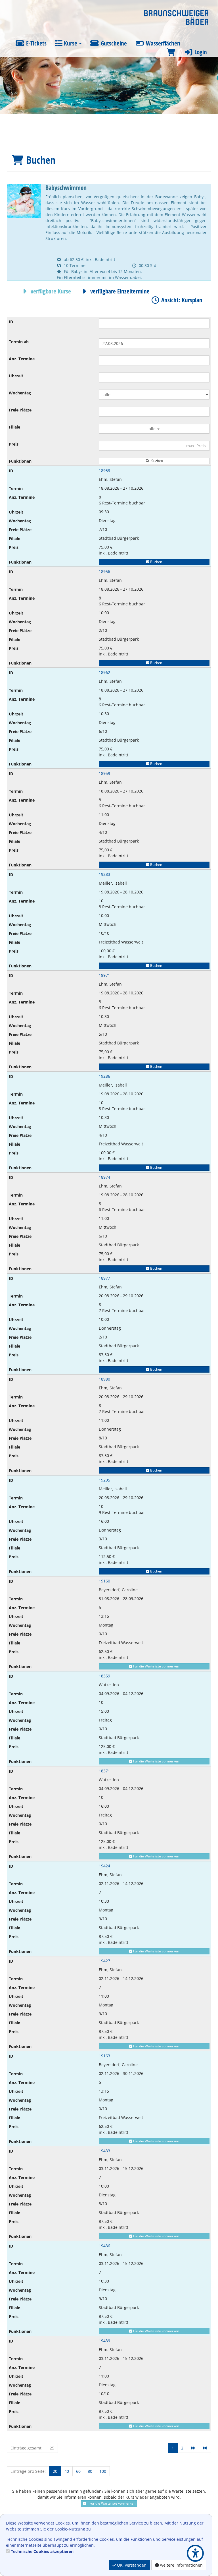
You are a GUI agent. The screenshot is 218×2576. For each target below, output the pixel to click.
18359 (104, 1676)
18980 (104, 1379)
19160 (104, 1581)
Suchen (156, 461)
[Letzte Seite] (205, 2448)
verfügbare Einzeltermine (119, 291)
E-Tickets (36, 43)
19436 (104, 2246)
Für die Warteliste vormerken (156, 1666)
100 (103, 2471)
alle (153, 429)
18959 (104, 773)
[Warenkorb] (171, 52)
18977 (104, 1278)
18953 (104, 470)
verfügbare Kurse (50, 291)
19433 (104, 2151)
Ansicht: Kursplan (181, 300)
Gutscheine (113, 43)
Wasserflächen (162, 43)
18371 (104, 1771)
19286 (104, 1076)
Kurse (71, 43)
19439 (104, 2341)
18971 (104, 975)
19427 (104, 1961)
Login (200, 52)
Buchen (156, 562)
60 (78, 2471)
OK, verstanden (131, 2565)
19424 (104, 1866)
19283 (104, 874)
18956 (104, 571)
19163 (104, 2056)
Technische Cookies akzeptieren (42, 2551)
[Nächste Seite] (193, 2448)
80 (90, 2471)
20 (55, 2471)
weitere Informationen (181, 2565)
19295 (104, 1480)
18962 (104, 672)
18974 (104, 1177)
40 (67, 2471)
